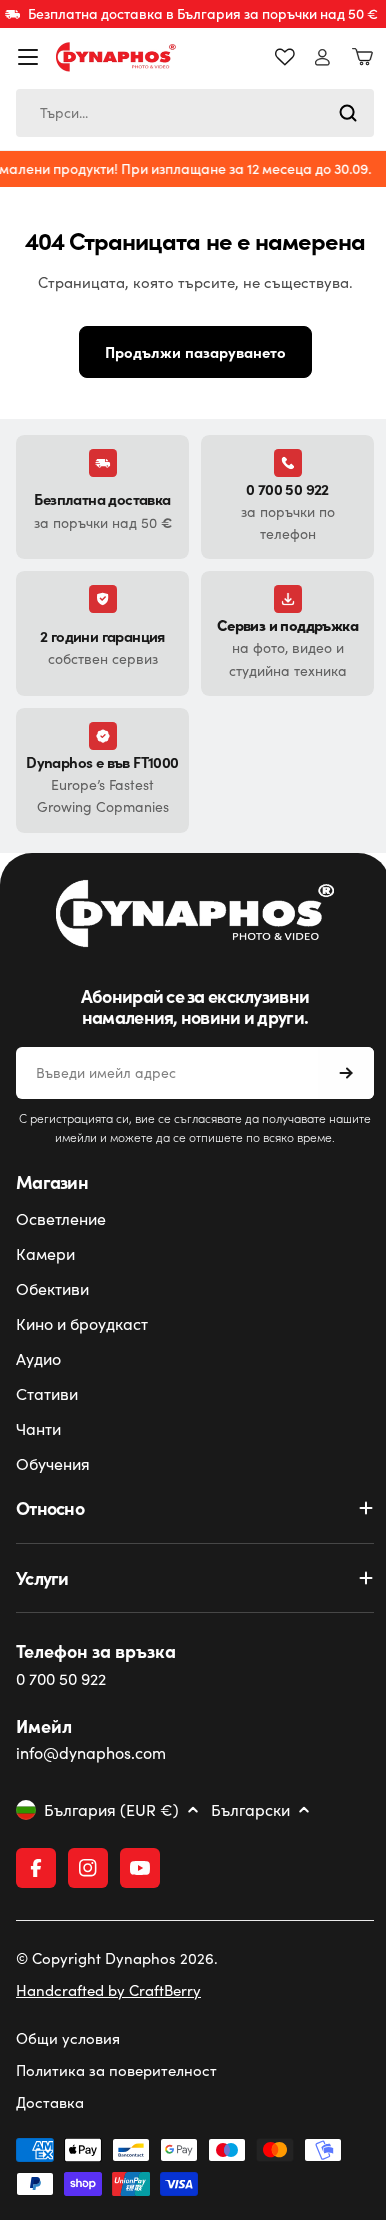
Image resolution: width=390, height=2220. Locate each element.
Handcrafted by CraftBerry (108, 2014)
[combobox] (187, 113)
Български (250, 1834)
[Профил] (307, 57)
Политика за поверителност (116, 2094)
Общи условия (68, 2062)
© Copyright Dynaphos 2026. (117, 1982)
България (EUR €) (111, 1834)
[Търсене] (333, 113)
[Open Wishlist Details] (270, 57)
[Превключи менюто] (28, 57)
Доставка (50, 2126)
